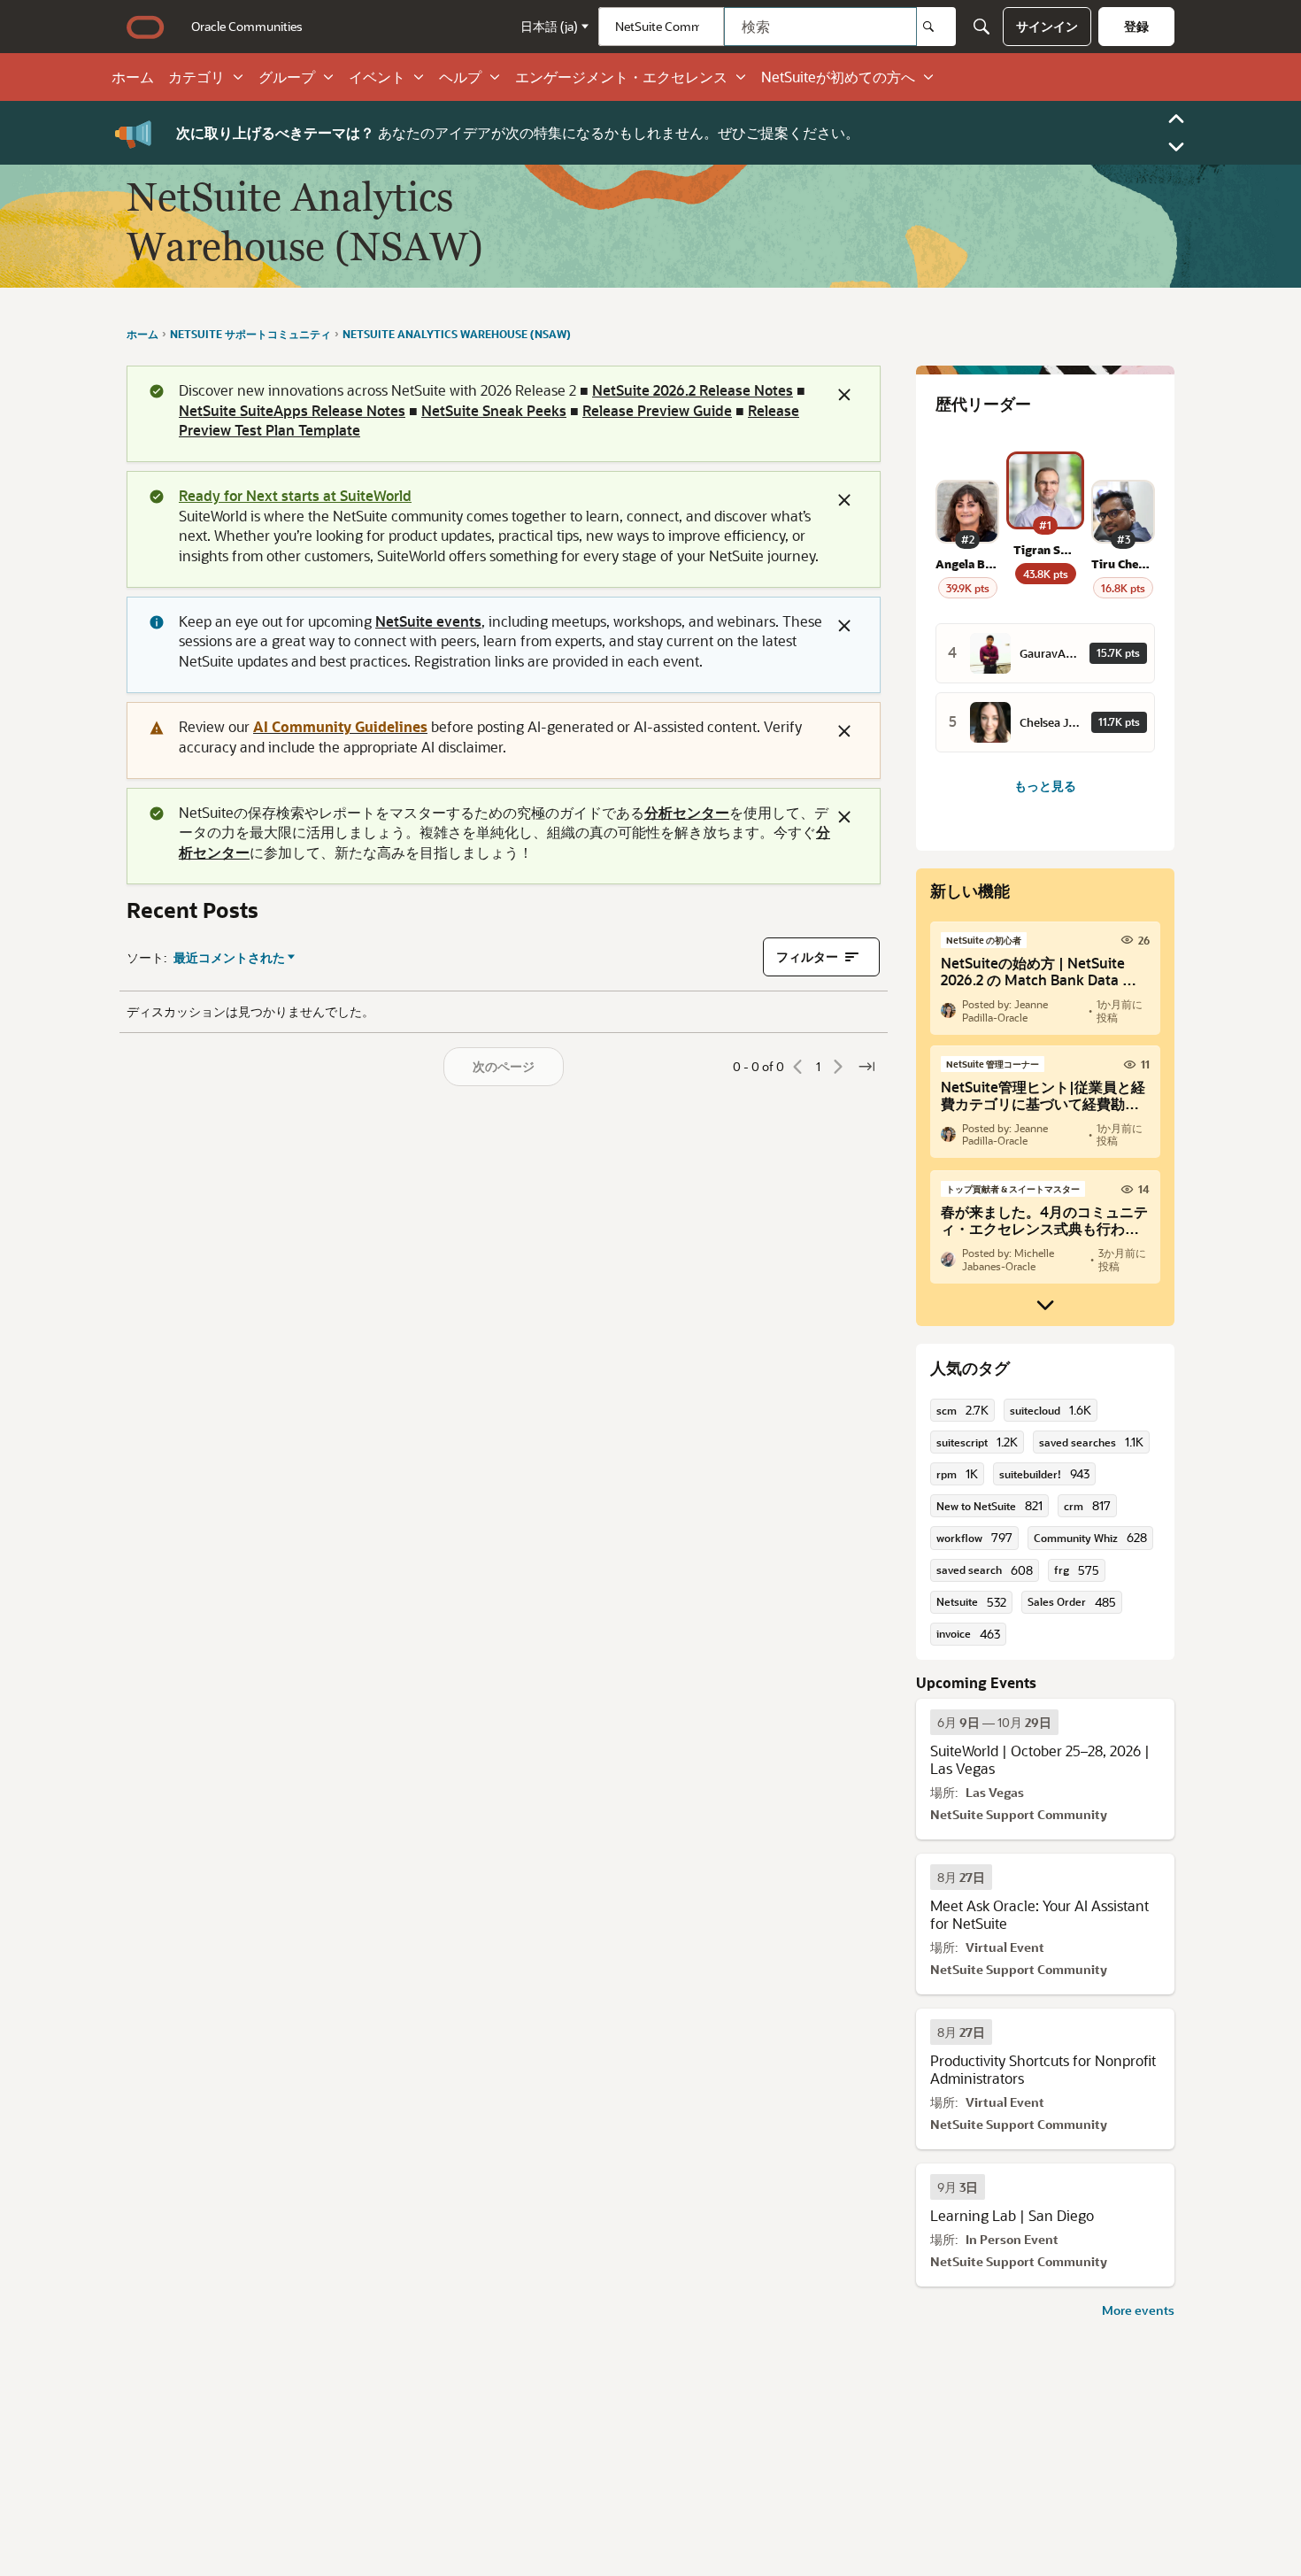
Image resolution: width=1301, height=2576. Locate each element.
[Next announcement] (1176, 147)
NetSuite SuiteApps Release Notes (292, 410)
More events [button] (1138, 2310)
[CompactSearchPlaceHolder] (982, 27)
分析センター (687, 812)
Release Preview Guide (657, 410)
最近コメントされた (229, 958)
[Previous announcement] (1176, 119)
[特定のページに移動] (866, 1067)
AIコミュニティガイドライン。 (308, 132)
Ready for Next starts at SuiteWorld (295, 495)
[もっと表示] (1045, 1305)
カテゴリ (196, 77)
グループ (287, 77)
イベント (377, 77)
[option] (994, 1722)
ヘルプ (460, 77)
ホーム (133, 77)
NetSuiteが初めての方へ (838, 77)
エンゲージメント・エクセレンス (621, 77)
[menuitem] (247, 27)
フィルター (807, 956)
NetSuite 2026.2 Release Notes (693, 390)
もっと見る (1045, 786)
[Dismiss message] (844, 395)
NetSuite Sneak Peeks (494, 410)
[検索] (936, 27)
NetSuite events (428, 621)
